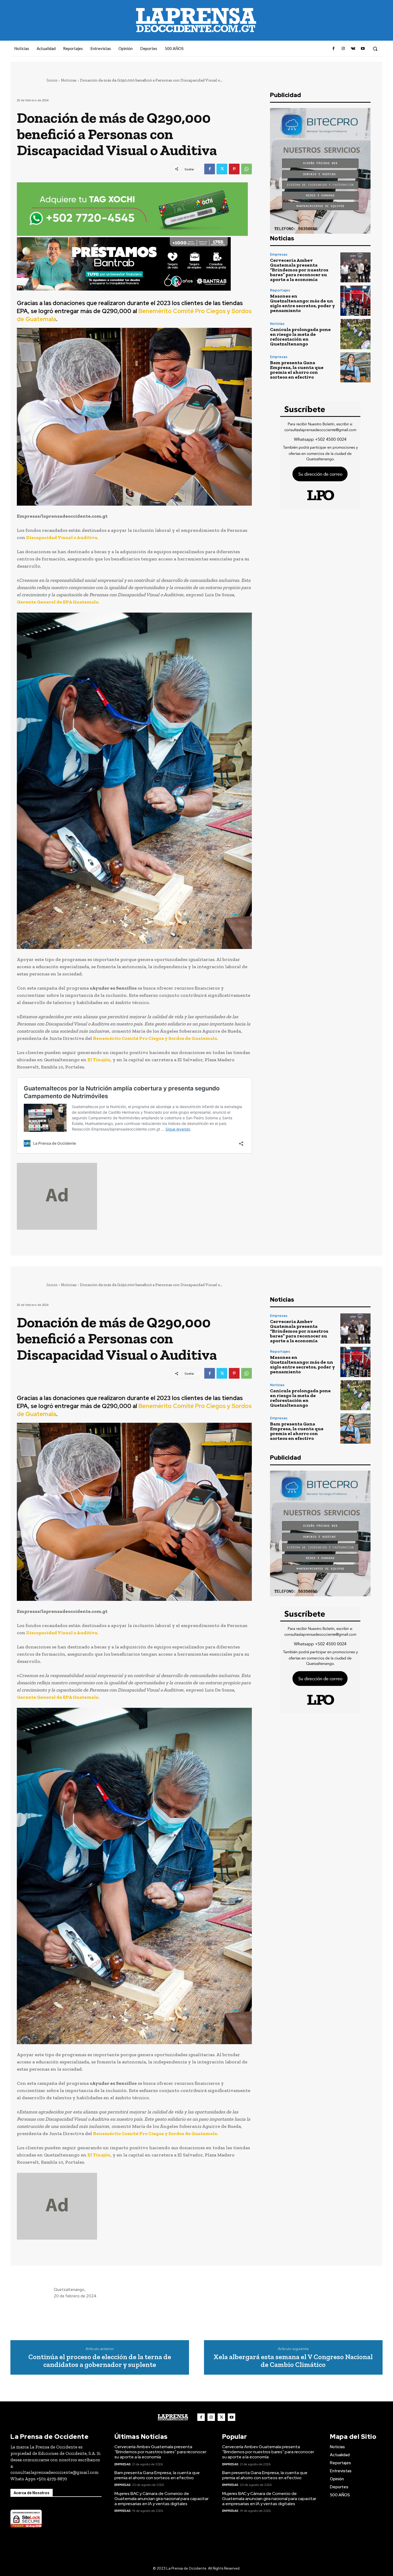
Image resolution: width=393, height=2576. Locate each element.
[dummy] (134, 1196)
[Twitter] (222, 169)
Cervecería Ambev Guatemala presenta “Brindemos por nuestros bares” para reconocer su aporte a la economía (299, 270)
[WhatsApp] (246, 169)
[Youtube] (363, 49)
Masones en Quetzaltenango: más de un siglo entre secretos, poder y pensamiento (303, 303)
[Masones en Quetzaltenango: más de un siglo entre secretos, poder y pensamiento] (355, 301)
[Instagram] (343, 49)
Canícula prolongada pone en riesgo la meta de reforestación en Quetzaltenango (300, 337)
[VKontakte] (353, 49)
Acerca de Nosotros (32, 2493)
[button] (375, 49)
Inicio (52, 80)
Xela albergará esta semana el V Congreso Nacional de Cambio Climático (293, 2361)
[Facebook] (334, 49)
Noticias (69, 80)
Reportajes (280, 290)
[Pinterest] (234, 169)
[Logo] (173, 2417)
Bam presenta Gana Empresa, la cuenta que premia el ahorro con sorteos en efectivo (297, 370)
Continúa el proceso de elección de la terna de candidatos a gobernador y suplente (100, 2361)
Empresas (279, 254)
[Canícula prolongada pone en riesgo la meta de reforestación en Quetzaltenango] (355, 334)
